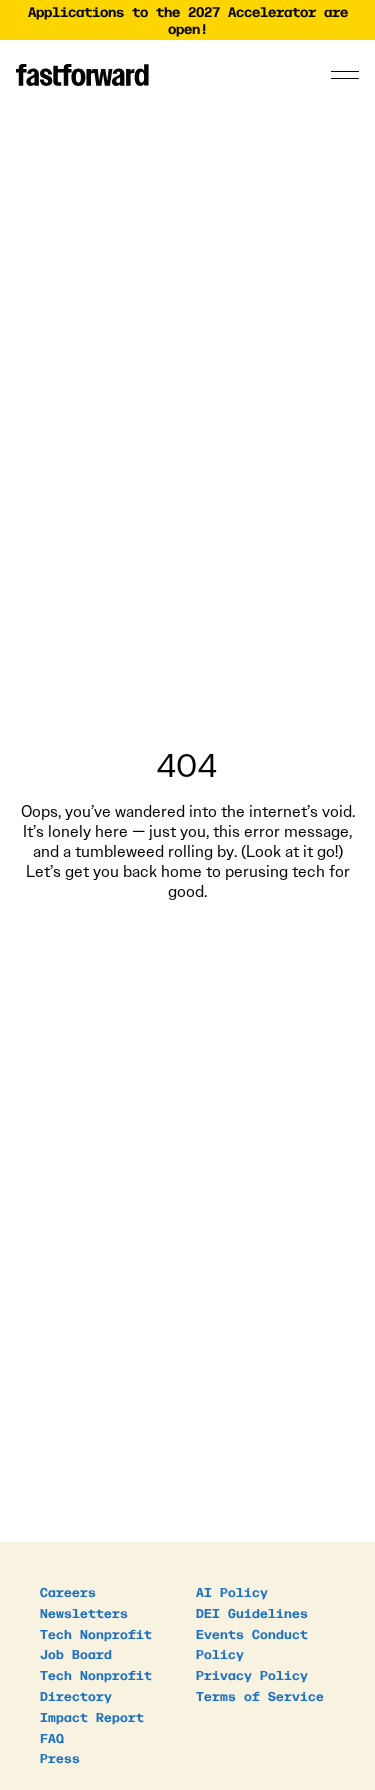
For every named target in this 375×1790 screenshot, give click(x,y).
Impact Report (92, 1716)
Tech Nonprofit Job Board (96, 1644)
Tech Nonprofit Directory (96, 1685)
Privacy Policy (252, 1674)
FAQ (52, 1737)
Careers (68, 1591)
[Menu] (345, 75)
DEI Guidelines (252, 1612)
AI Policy (232, 1591)
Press (60, 1757)
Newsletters (84, 1612)
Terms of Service (260, 1695)
